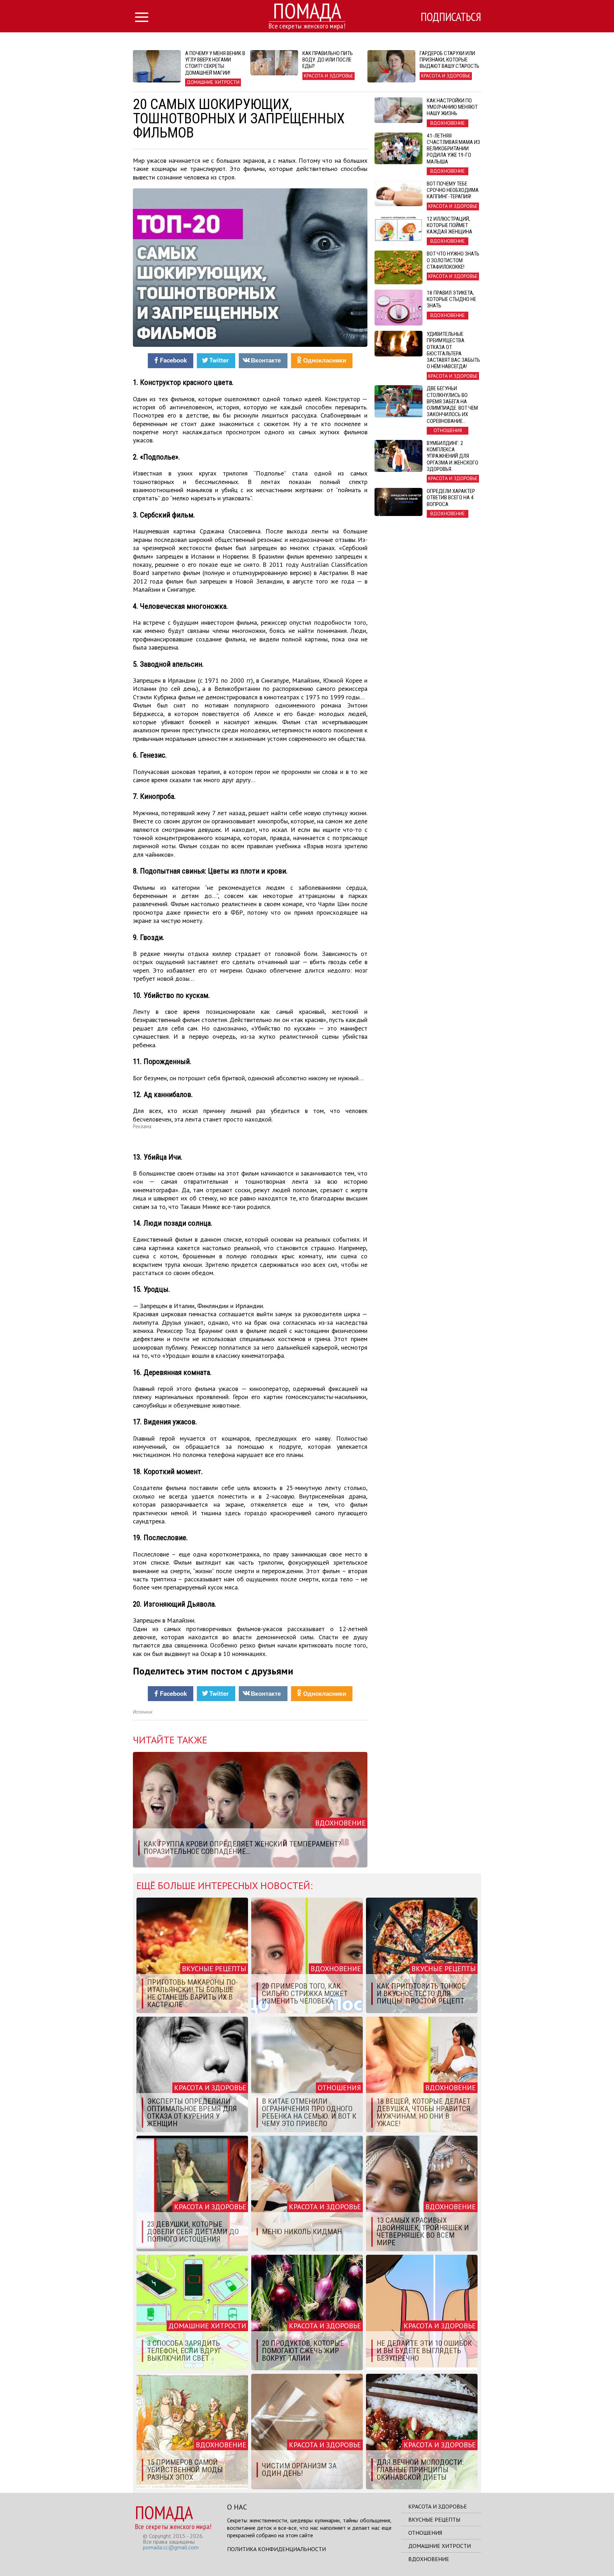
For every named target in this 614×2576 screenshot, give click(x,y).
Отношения (425, 2533)
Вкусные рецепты (434, 2519)
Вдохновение (429, 2559)
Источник (143, 1712)
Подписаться (451, 17)
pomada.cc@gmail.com (171, 2547)
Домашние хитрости (440, 2546)
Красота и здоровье (438, 2506)
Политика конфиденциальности (276, 2549)
